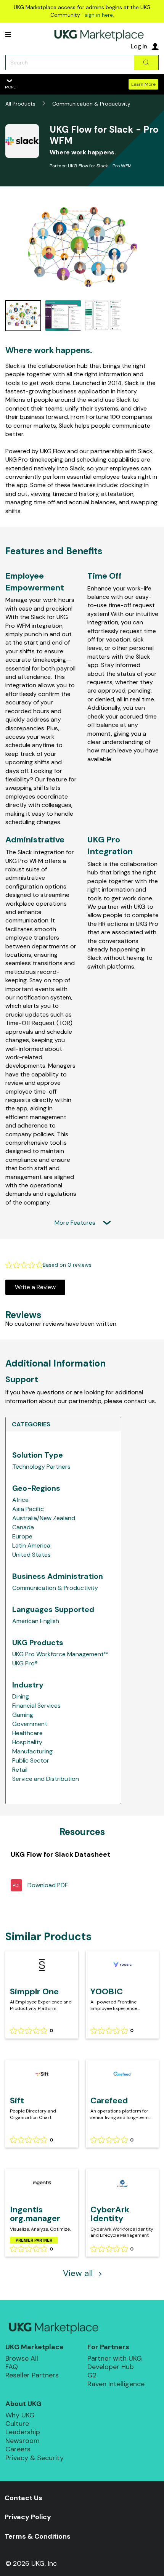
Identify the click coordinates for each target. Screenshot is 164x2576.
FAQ (12, 2367)
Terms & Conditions (38, 2536)
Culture (17, 2424)
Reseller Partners (32, 2375)
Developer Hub (111, 2367)
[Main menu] (8, 34)
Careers (18, 2449)
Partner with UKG (115, 2358)
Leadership (23, 2432)
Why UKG (20, 2415)
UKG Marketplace (35, 2347)
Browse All (22, 2358)
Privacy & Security (35, 2458)
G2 (92, 2375)
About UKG (23, 2404)
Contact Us (23, 2498)
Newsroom (23, 2441)
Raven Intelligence (116, 2384)
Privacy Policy (28, 2517)
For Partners (108, 2347)
